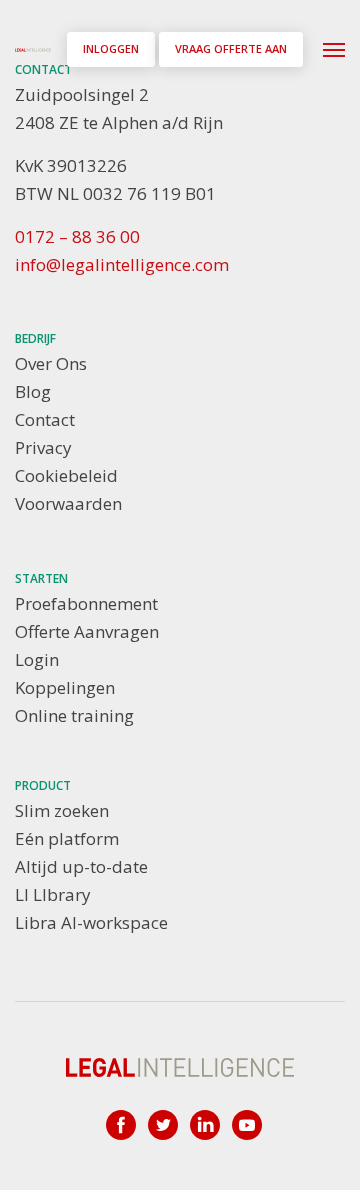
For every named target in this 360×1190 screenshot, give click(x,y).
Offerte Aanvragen (87, 631)
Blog (33, 391)
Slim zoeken (62, 810)
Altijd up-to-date (81, 866)
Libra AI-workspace (91, 922)
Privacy (43, 447)
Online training (74, 715)
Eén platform (67, 838)
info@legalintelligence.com (122, 264)
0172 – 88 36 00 (77, 236)
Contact (45, 419)
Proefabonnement (86, 603)
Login (37, 659)
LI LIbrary (53, 894)
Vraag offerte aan (231, 48)
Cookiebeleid (66, 475)
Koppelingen (65, 687)
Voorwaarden (68, 503)
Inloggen (111, 48)
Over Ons (51, 363)
